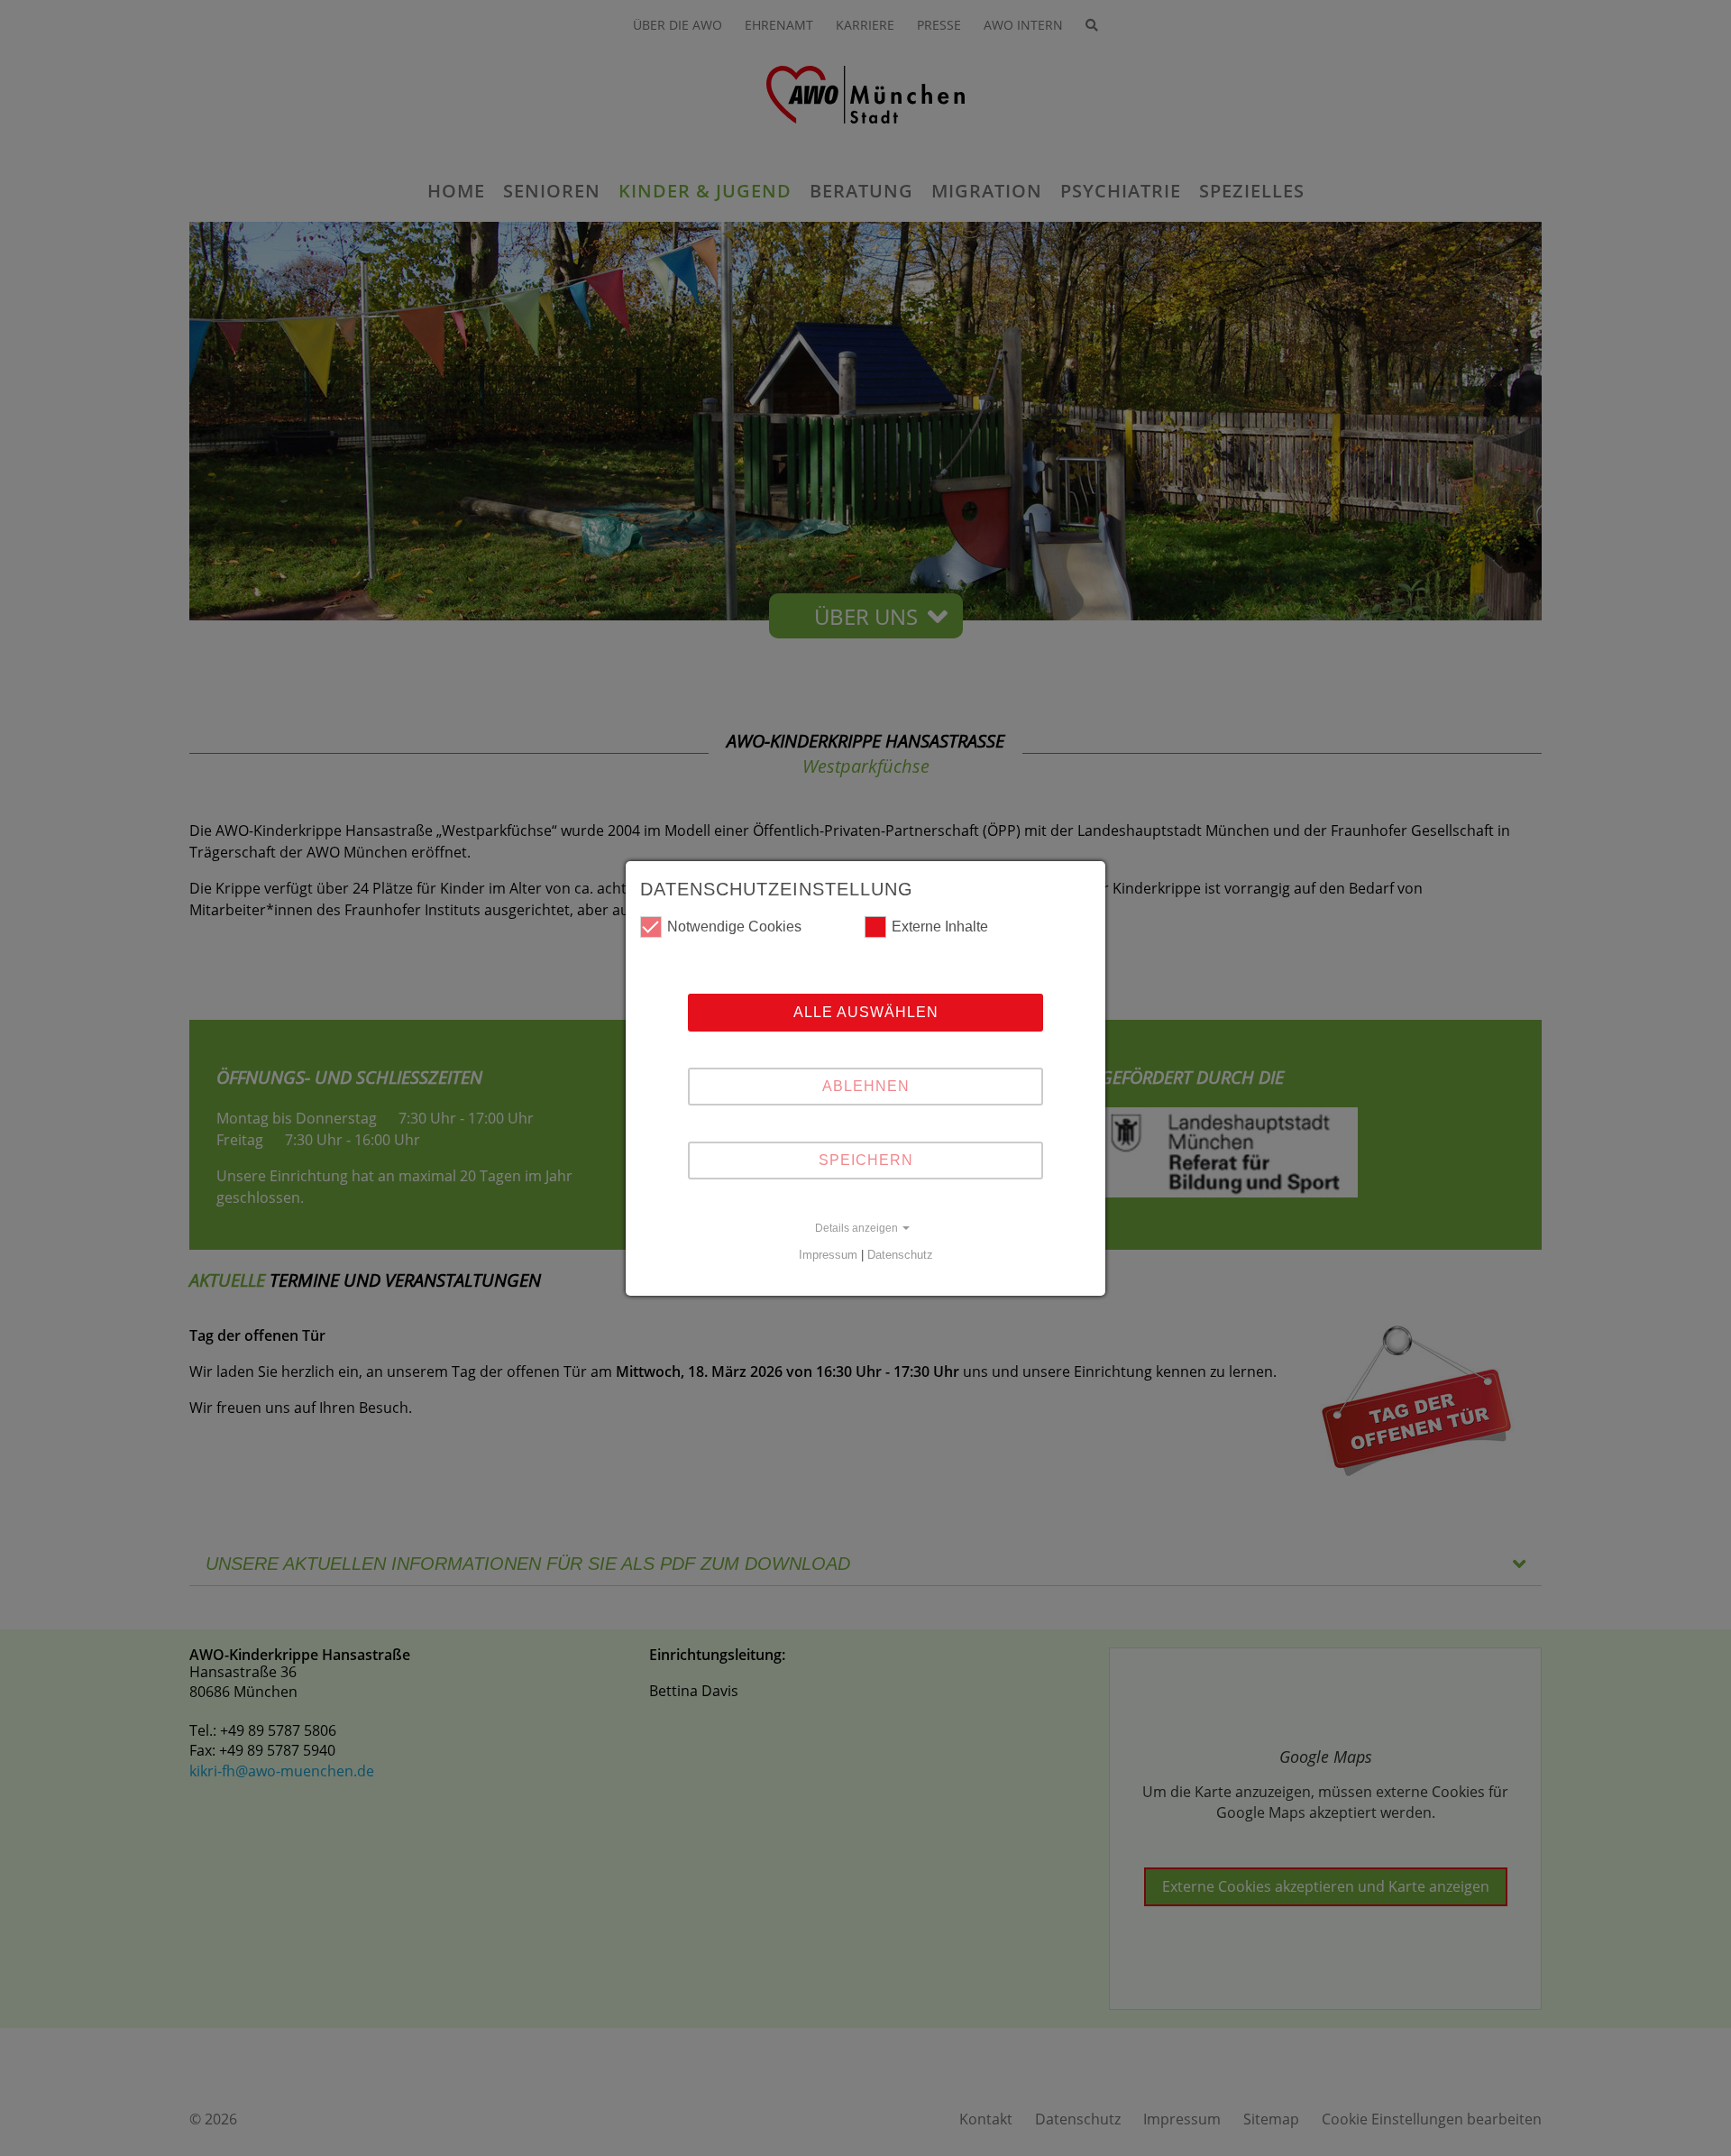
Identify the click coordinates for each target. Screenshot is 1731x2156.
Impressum (828, 1255)
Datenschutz (900, 1255)
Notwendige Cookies (734, 927)
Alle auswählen (866, 1012)
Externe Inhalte (940, 927)
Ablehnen (866, 1086)
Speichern (866, 1160)
